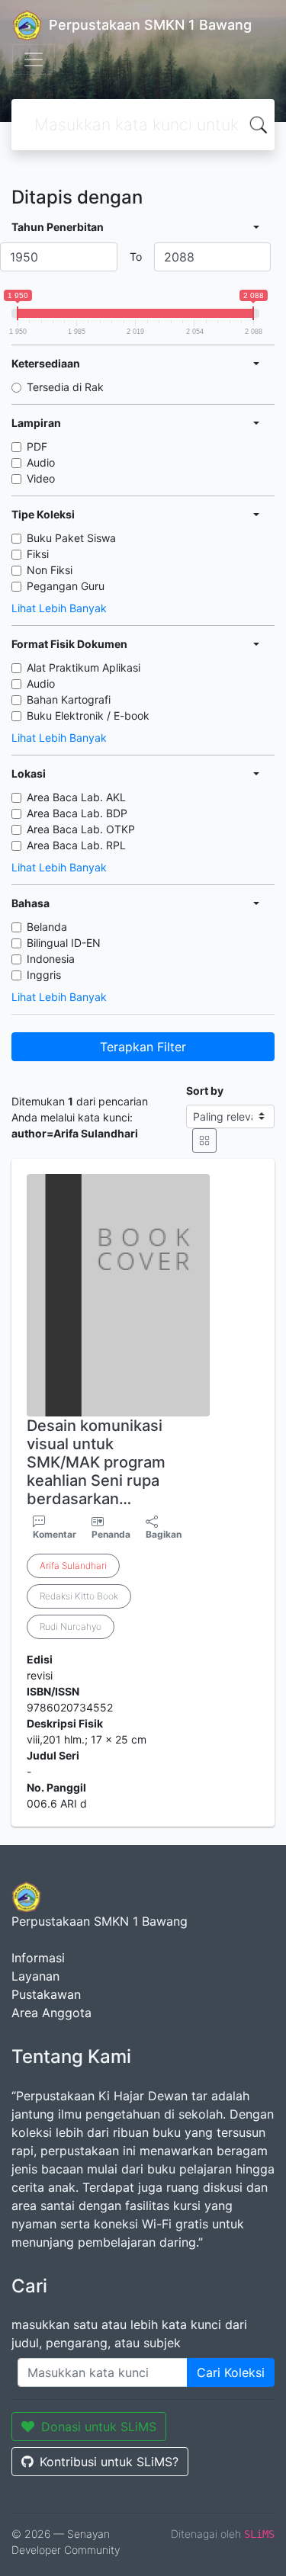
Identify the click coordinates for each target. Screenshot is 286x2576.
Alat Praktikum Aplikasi (84, 667)
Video (41, 478)
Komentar (55, 1534)
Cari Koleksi (231, 2372)
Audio (41, 462)
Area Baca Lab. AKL (76, 797)
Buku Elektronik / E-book (88, 715)
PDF (37, 446)
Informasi (38, 1958)
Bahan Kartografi (69, 699)
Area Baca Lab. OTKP (81, 829)
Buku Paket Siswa (71, 538)
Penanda (111, 1534)
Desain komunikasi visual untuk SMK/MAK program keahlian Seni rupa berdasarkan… (96, 1462)
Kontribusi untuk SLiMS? (109, 2462)
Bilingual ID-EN (64, 943)
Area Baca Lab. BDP (77, 813)
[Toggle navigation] (34, 59)
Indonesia (51, 959)
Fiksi (38, 554)
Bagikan (164, 1534)
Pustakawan (46, 1994)
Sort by (205, 1091)
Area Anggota (51, 2013)
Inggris (44, 975)
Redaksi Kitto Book (79, 1596)
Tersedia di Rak (65, 387)
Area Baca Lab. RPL (76, 845)
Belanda (47, 927)
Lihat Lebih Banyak (59, 608)
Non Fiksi (50, 570)
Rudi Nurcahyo (71, 1626)
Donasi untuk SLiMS (99, 2427)
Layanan (35, 1976)
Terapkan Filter (143, 1047)
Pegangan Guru (66, 586)
